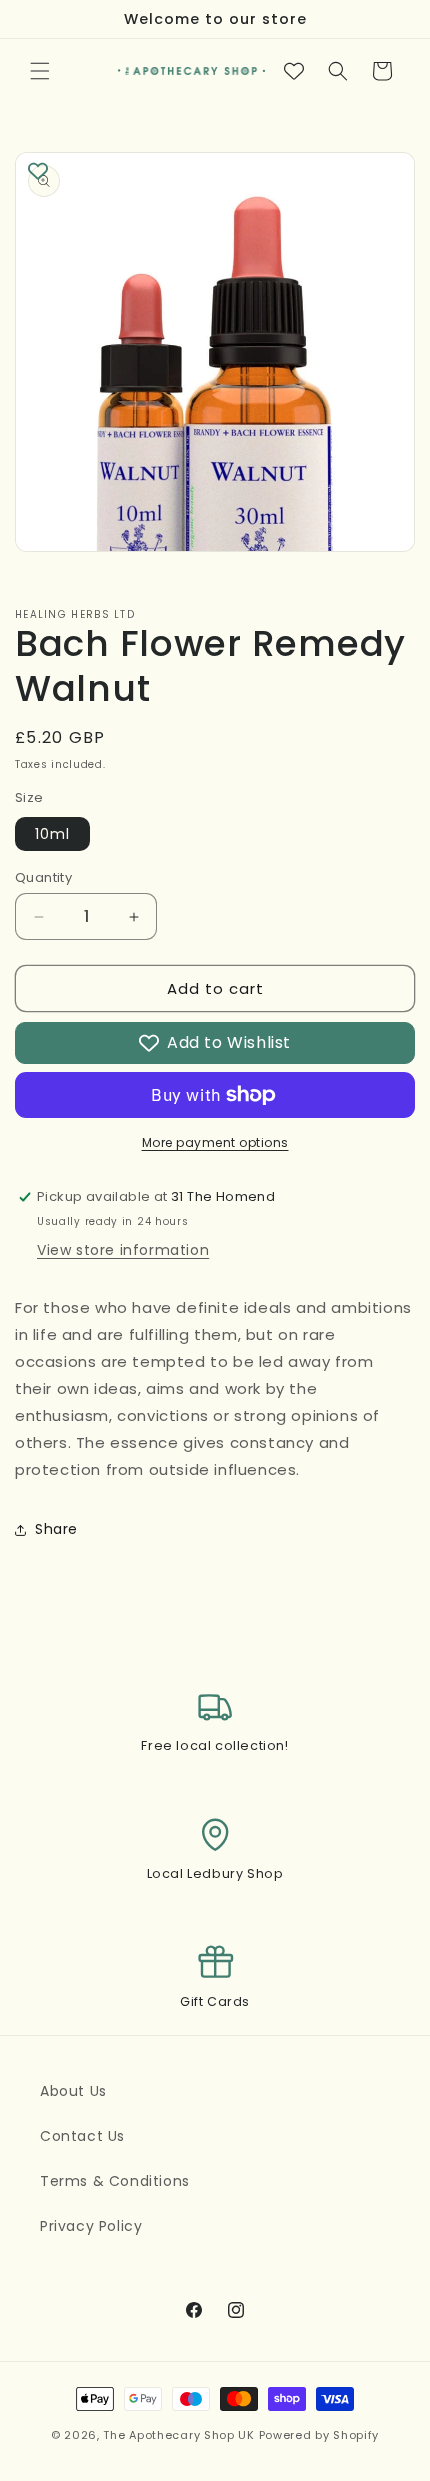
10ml (52, 834)
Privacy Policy (91, 2226)
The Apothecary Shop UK (178, 2435)
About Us (73, 2091)
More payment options (215, 1142)
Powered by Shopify (319, 2435)
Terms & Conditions (115, 2181)
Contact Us (82, 2136)
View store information (123, 1250)
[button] (40, 71)
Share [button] (56, 1529)
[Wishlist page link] (294, 71)
